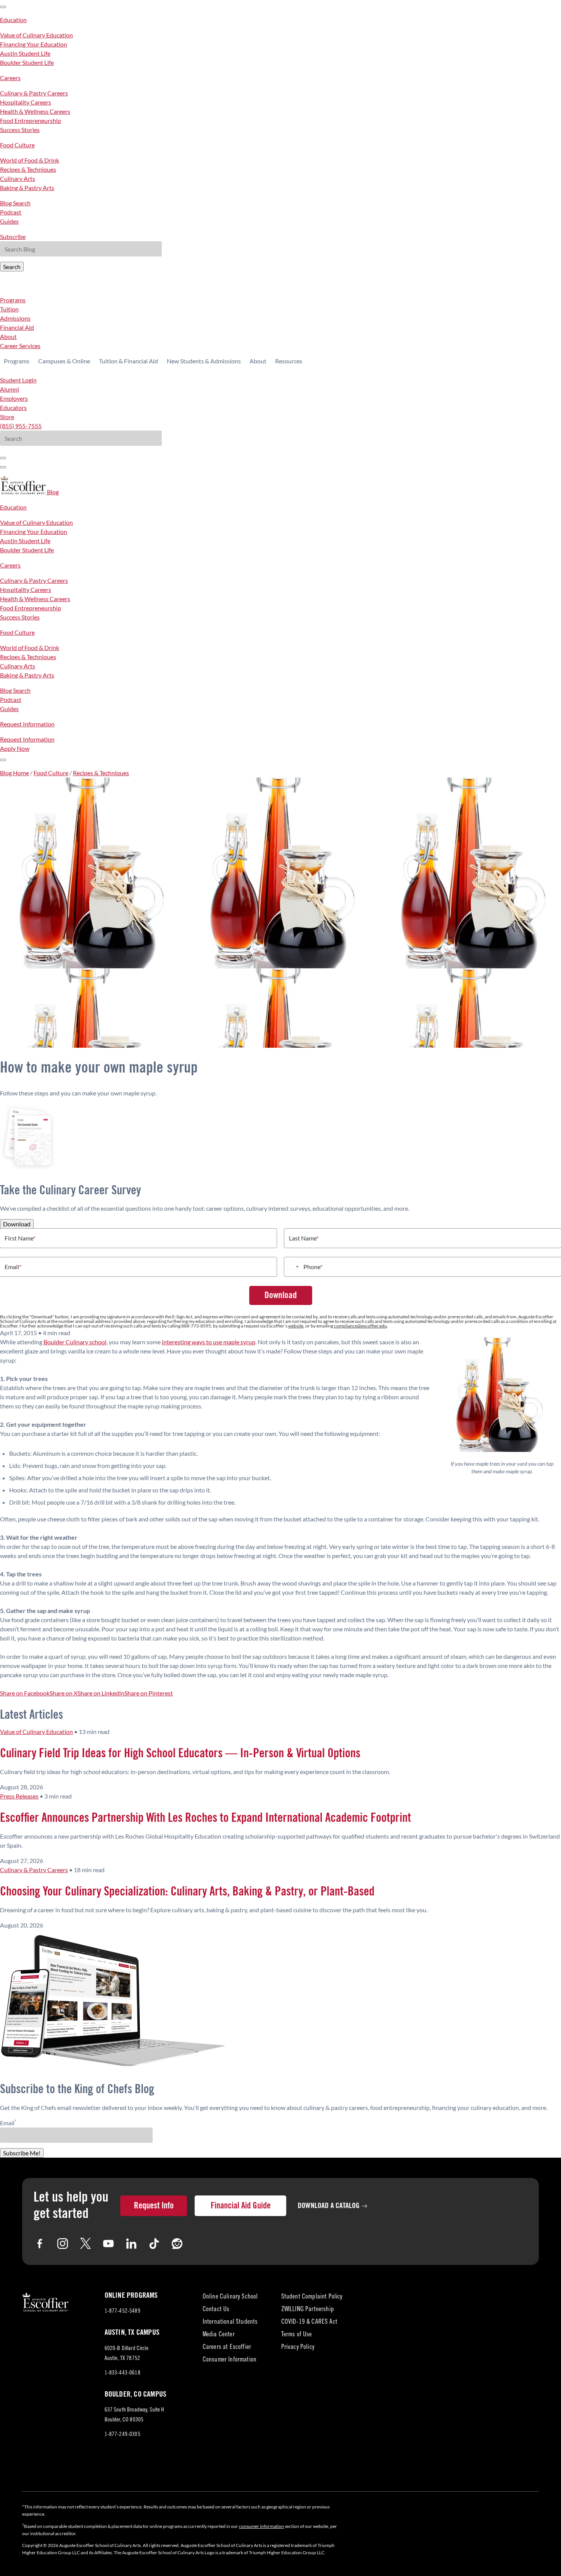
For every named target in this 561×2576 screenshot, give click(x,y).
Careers (10, 78)
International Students (230, 2322)
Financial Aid (17, 327)
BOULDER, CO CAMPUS (136, 2394)
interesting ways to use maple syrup (209, 1342)
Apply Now (15, 748)
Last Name (304, 1238)
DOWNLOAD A (329, 2206)
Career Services (20, 346)
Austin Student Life (25, 53)
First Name (20, 1238)
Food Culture (17, 145)
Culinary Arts (18, 178)
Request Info (154, 2206)
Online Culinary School (230, 2297)
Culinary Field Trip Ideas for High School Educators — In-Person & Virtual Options (180, 1753)
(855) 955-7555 (21, 426)
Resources (289, 361)
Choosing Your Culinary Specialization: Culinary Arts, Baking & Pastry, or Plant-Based (187, 1892)
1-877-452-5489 (123, 2311)
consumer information (261, 2526)
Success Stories (20, 130)
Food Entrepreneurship (31, 120)
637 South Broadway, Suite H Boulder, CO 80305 (135, 2416)
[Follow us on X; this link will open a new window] (85, 2244)
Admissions (15, 318)
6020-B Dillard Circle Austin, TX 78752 (129, 2355)
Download (17, 1224)
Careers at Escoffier (227, 2348)
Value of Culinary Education (36, 35)
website (296, 1326)
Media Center (219, 2335)
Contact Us (216, 2310)
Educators (13, 407)
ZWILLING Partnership (308, 2310)
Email (13, 1267)
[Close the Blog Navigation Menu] (3, 7)
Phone (313, 1267)
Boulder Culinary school (75, 1342)
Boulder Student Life (27, 62)
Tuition (9, 309)
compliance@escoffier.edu (360, 1326)
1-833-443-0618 (123, 2373)
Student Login (18, 380)
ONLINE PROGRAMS (131, 2295)
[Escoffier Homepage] (23, 492)
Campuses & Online (64, 361)
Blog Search (15, 203)
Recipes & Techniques (28, 169)
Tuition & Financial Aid (128, 361)
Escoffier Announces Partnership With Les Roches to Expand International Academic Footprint (206, 1818)
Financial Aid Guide (241, 2206)
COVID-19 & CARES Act (309, 2322)
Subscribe (13, 236)
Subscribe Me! (22, 2153)
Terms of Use (297, 2335)
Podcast (11, 212)
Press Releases (19, 1796)
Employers (14, 398)
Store (7, 417)
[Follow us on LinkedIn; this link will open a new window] (131, 2244)
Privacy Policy (298, 2348)
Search (12, 267)
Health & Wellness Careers (35, 111)
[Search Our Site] (3, 467)
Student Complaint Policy (312, 2297)
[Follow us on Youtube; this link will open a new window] (108, 2244)
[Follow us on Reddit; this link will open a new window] (177, 2244)
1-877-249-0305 (123, 2435)
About (8, 336)
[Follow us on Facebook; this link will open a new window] (40, 2244)
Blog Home (15, 773)
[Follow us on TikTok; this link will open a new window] (154, 2244)
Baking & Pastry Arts (27, 188)
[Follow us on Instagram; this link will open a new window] (63, 2244)
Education (13, 20)
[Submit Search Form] (3, 458)
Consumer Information (230, 2360)
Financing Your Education (34, 44)
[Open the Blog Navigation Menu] (3, 760)
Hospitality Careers (26, 102)
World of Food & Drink (30, 160)
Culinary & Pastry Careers (34, 93)
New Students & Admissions (204, 361)
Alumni (10, 389)
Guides (9, 221)
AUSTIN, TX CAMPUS (132, 2332)
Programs (13, 300)
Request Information (27, 724)
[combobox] (293, 1267)
